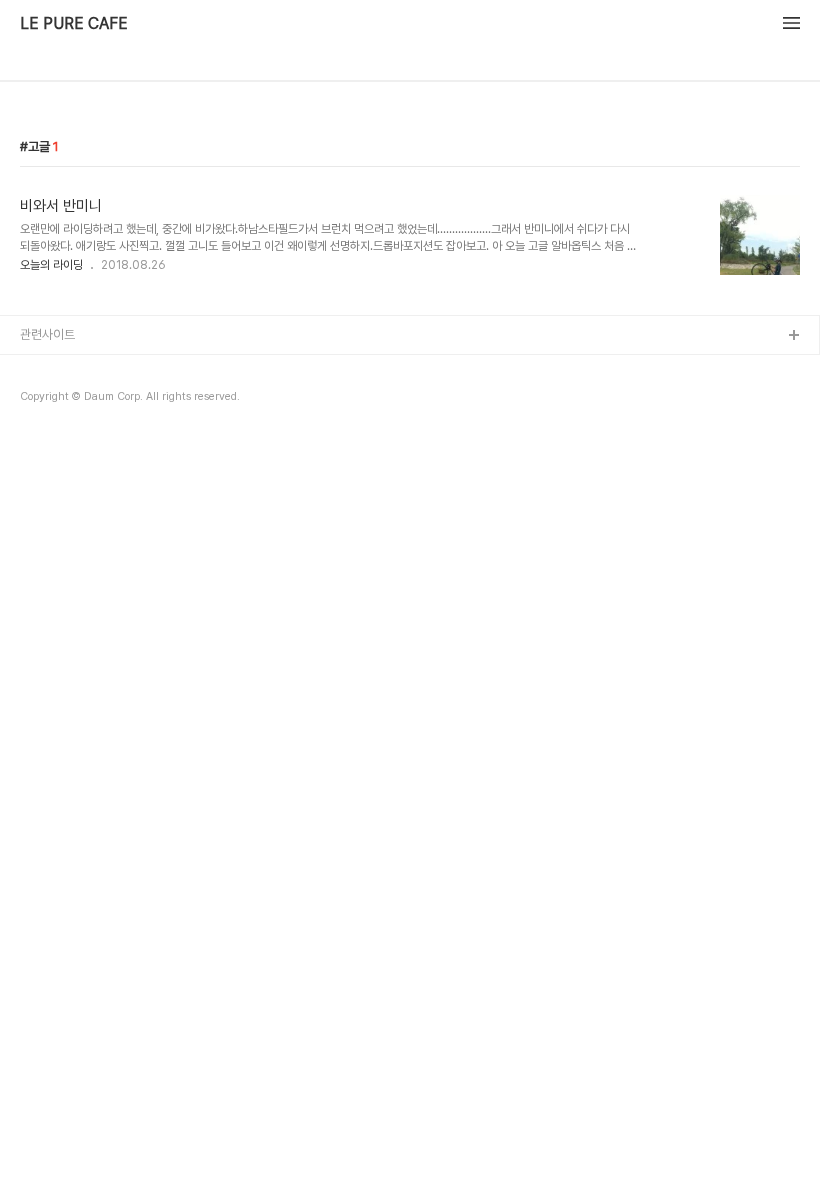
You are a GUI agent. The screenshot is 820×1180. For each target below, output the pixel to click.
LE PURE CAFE (74, 24)
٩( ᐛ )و (39, 400)
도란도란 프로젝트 (66, 432)
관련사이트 (47, 334)
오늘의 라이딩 (51, 265)
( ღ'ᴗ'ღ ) (44, 368)
